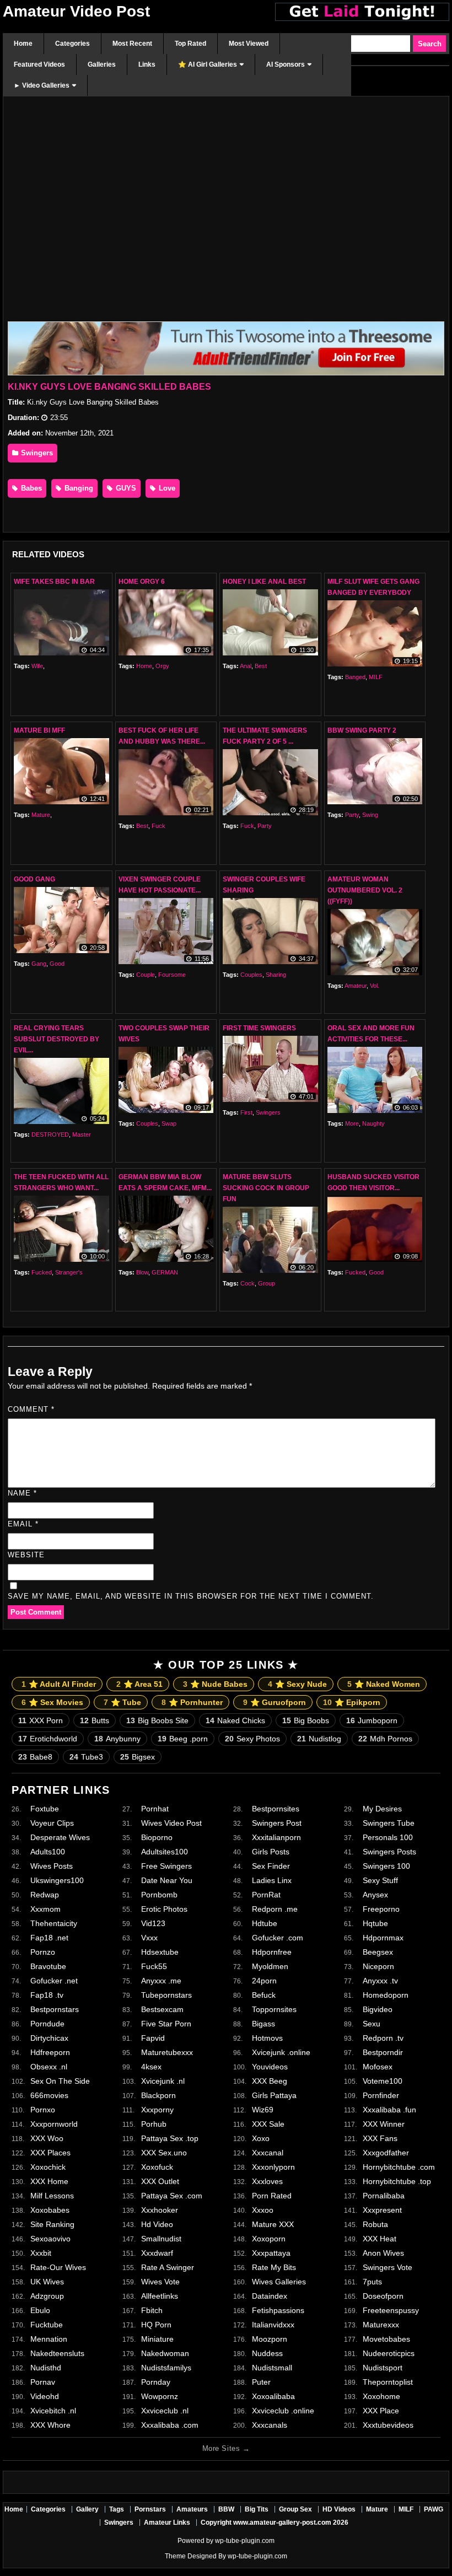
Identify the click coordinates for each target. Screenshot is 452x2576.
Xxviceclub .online (283, 2411)
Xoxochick (48, 2167)
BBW (226, 2509)
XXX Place (381, 2411)
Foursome (172, 975)
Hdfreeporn (50, 2052)
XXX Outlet (160, 2181)
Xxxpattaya (271, 2253)
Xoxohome (381, 2396)
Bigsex (138, 1757)
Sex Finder (271, 1866)
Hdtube (265, 1923)
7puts (372, 2282)
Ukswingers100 (57, 1880)
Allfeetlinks (160, 2296)
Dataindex (270, 2296)
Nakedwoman (165, 2353)
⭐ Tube (122, 1702)
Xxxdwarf (157, 2253)
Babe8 (35, 1757)
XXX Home (49, 2181)
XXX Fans (380, 2138)
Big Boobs (306, 1720)
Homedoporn (386, 1995)
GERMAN (165, 1272)
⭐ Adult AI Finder (59, 1684)
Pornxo (43, 2110)
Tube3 (86, 1757)
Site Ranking (52, 2224)
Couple (146, 975)
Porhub (154, 2124)
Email (23, 1524)
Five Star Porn (166, 2024)
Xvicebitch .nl (53, 2411)
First (246, 1112)
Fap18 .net (49, 1938)
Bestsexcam (162, 2009)
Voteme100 (383, 2081)
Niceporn (378, 1966)
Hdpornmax (383, 1938)
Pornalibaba (384, 2196)
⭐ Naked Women (384, 1684)
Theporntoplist (388, 2382)
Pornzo (43, 1952)
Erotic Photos (164, 1909)
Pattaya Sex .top (170, 2138)
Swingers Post (277, 1823)
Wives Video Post (171, 1823)
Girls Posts (271, 1852)
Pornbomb (159, 1895)
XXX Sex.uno (164, 2153)
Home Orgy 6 (142, 582)
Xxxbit (41, 2253)
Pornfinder (381, 2095)
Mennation (49, 2339)
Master (82, 1134)
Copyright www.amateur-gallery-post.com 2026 (275, 2523)
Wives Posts (52, 1866)
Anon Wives (383, 2253)
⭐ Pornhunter (192, 1702)
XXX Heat (380, 2239)
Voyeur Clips (52, 1823)
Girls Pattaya (274, 2095)
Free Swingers (166, 1866)
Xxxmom (45, 1909)
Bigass (263, 2024)
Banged (355, 677)
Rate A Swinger (168, 2267)
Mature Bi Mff (39, 730)
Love (166, 488)
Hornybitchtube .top (397, 2181)
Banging (78, 488)
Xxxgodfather (386, 2153)
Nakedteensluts (57, 2353)
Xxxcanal (268, 2153)
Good (57, 964)
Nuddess (267, 2353)
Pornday (156, 2382)
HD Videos (339, 2509)
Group (267, 1283)
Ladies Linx (272, 1880)
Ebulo (40, 2310)
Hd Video (157, 2224)
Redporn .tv (383, 2038)
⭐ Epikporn (352, 1702)
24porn (264, 1981)
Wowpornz (160, 2396)
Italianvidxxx (273, 2325)
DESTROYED (50, 1134)
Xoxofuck (157, 2167)
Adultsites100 (165, 1852)
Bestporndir (383, 2052)
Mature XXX (273, 2224)
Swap (169, 1123)
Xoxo (261, 2138)
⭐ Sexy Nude (297, 1684)
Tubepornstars (166, 1995)
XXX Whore (50, 2425)
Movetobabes (386, 2339)
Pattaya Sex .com (172, 2196)
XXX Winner (384, 2124)
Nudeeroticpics (389, 2353)
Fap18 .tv (47, 1995)
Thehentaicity (54, 1923)
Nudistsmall (272, 2368)
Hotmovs (267, 2038)
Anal (246, 666)
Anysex (375, 1895)
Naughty (373, 1123)
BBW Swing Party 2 (362, 730)
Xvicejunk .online (281, 2052)
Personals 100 (388, 1837)
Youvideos (270, 2067)
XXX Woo (47, 2138)
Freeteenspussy (391, 2310)
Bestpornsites (276, 1809)
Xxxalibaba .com (170, 2425)
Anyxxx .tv (380, 1981)
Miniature (157, 2339)
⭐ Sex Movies (52, 1702)
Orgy (162, 666)
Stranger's (69, 1272)
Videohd (45, 2396)
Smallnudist (161, 2239)
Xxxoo (263, 2210)
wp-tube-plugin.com (245, 2541)
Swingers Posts (389, 1852)
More (352, 1123)
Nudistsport (383, 2368)
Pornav (43, 2382)
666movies (49, 2095)
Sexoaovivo (50, 2239)
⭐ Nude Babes (215, 1684)
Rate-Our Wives (58, 2267)
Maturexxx (381, 2325)
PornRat (266, 1895)
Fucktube (47, 2325)
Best (261, 666)
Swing (370, 815)
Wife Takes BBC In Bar (54, 582)
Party (265, 826)
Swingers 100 (386, 1866)
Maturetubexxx (167, 2052)
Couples (251, 975)
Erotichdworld (48, 1739)
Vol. (375, 986)
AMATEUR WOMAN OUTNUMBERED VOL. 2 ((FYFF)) (365, 890)
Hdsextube (160, 1952)
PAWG (434, 2509)
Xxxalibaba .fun (389, 2110)
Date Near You (167, 1880)
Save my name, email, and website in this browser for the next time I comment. (191, 1596)
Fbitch (152, 2310)
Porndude (47, 2024)
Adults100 (48, 1852)
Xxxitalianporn (276, 1837)
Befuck (264, 1995)
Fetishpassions (278, 2310)
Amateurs (192, 2509)
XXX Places (50, 2153)
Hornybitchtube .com (399, 2167)
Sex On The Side (60, 2081)
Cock (247, 1283)
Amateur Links (167, 2523)
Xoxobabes (50, 2210)
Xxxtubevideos (388, 2425)
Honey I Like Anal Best (264, 582)
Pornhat (155, 1809)
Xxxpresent (382, 2210)
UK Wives (47, 2282)
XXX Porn (41, 1720)
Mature (41, 815)
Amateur (356, 986)
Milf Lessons (52, 2196)
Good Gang (34, 879)
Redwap (45, 1895)
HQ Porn (156, 2325)
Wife (37, 666)
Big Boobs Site (157, 1720)
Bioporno (157, 1837)
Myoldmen (270, 1966)
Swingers (36, 453)
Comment (31, 1409)
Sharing (276, 975)
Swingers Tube (389, 1823)
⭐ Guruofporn (275, 1702)
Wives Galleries (279, 2282)
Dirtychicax (49, 2038)
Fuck (158, 826)
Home (144, 666)
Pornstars (150, 2509)
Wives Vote (160, 2282)
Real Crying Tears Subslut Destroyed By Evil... (57, 1039)
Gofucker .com (278, 1938)
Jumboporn (372, 1720)
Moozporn (270, 2339)
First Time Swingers (259, 1028)
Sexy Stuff (380, 1880)
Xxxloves (267, 2181)
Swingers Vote (388, 2267)
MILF (376, 677)
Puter (261, 2382)
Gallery (87, 2509)
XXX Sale (268, 2124)
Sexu (372, 2024)
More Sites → (226, 2448)
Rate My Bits (274, 2267)
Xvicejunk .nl (163, 2081)
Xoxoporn (269, 2239)
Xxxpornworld (54, 2124)
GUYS (125, 488)
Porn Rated (272, 2196)
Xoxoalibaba (273, 2396)
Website (26, 1555)
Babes (30, 488)
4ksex (151, 2067)
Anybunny (117, 1739)
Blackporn (158, 2095)
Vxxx (149, 1938)
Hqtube (375, 1923)
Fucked (42, 1272)
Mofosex (378, 2067)
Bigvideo (378, 2009)
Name (22, 1493)
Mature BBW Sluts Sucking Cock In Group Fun (266, 1188)
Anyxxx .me (161, 1981)
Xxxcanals (270, 2425)
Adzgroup (47, 2296)
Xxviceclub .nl (165, 2411)
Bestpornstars (55, 2009)
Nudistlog (319, 1739)
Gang (39, 964)
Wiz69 (263, 2110)
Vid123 (153, 1923)
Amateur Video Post (76, 11)
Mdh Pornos (385, 1739)
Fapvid (153, 2038)
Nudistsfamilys (166, 2368)
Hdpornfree (272, 1952)
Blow (142, 1272)
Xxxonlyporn (273, 2167)
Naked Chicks (235, 1720)
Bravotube (48, 1966)
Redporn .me (275, 1909)
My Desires (382, 1809)
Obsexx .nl (49, 2067)
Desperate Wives (60, 1837)
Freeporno (381, 1909)
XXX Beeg (270, 2081)
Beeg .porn (183, 1739)
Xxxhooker (160, 2210)
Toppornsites (274, 2009)
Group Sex (295, 2509)
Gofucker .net (54, 1981)
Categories (48, 2509)
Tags (117, 2509)
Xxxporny (157, 2110)
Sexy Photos (252, 1739)
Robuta (375, 2224)
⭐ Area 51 (139, 1684)
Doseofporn (383, 2296)
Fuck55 (154, 1966)
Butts (95, 1720)
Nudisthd (46, 2368)
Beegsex (378, 1952)
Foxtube (45, 1809)
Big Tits (257, 2509)
